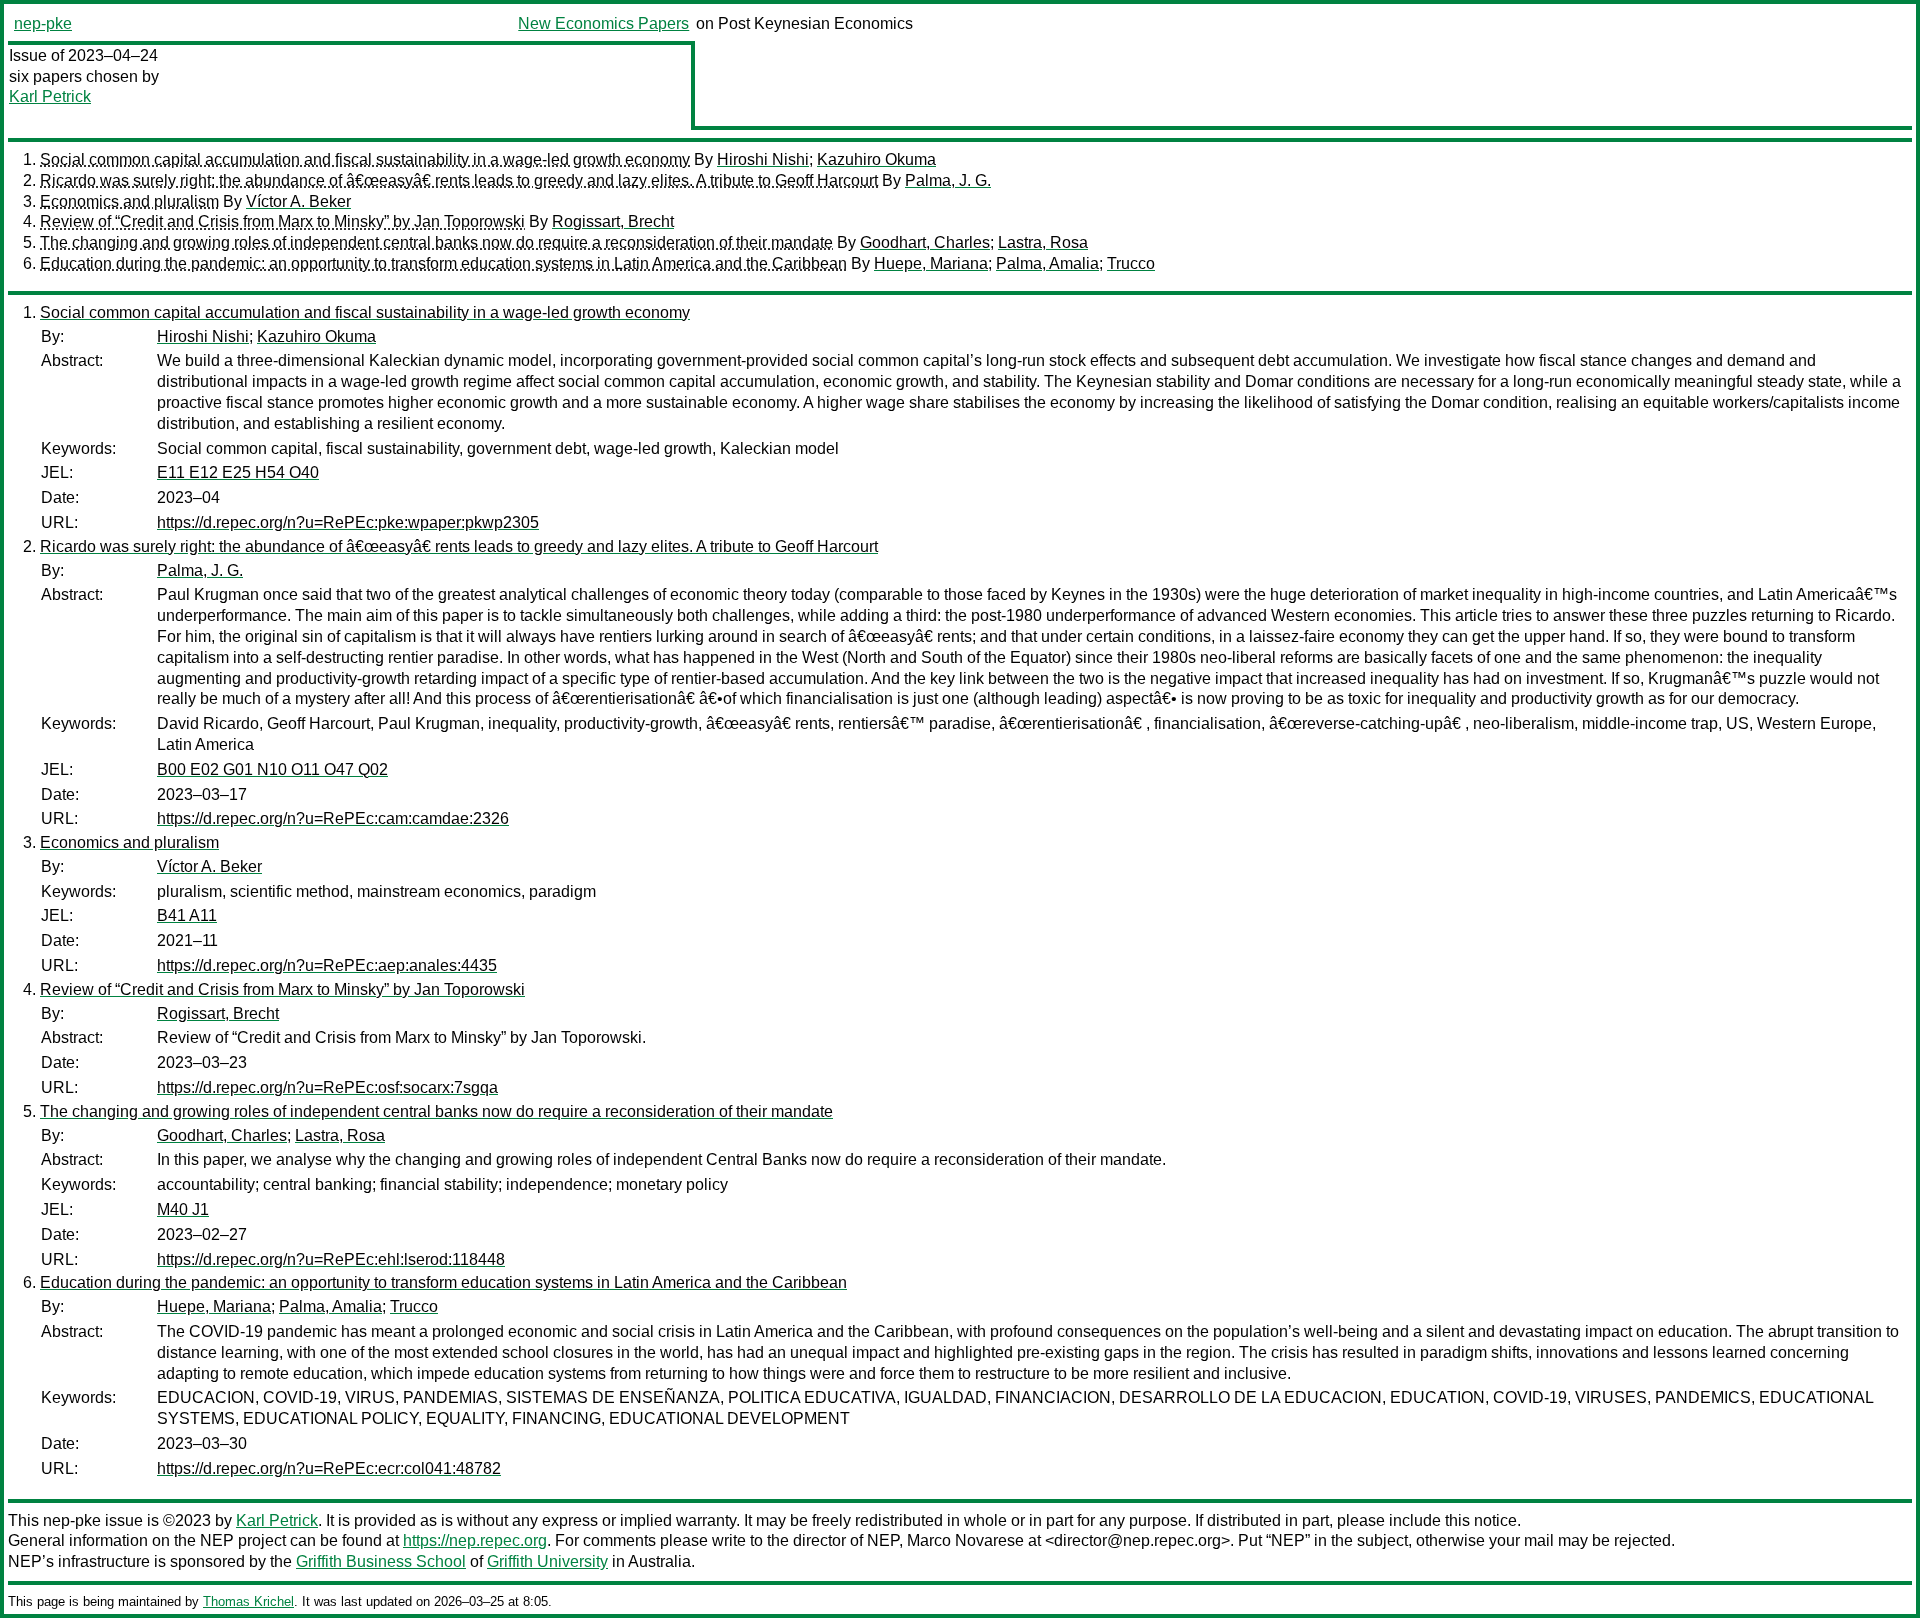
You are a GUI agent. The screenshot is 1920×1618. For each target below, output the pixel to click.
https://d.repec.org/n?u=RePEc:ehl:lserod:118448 (331, 1259)
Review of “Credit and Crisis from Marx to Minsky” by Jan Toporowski (282, 221)
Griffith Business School (381, 1561)
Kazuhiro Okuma (876, 159)
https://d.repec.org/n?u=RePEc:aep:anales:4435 (327, 965)
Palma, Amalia (1047, 263)
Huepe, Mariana (931, 263)
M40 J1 (183, 1209)
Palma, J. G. (948, 180)
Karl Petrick (50, 96)
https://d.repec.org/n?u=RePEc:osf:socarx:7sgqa (327, 1087)
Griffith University (547, 1561)
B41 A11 (187, 915)
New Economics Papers (603, 23)
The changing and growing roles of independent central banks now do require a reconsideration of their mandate (436, 242)
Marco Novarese (965, 1540)
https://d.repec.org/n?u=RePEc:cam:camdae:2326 (333, 818)
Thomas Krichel (248, 1601)
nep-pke (43, 23)
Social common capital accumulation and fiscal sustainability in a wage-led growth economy (365, 159)
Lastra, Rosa (1043, 242)
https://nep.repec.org (475, 1540)
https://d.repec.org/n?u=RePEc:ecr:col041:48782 (329, 1468)
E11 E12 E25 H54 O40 (238, 472)
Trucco (1131, 263)
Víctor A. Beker (298, 201)
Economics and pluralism (129, 201)
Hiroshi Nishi (763, 159)
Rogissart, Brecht (613, 221)
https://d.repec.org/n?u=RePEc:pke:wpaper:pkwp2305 (348, 522)
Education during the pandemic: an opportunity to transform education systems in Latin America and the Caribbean (443, 263)
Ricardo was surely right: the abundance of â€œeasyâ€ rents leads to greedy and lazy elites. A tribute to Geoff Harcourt (459, 180)
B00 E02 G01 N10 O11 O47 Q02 (272, 769)
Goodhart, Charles (925, 242)
